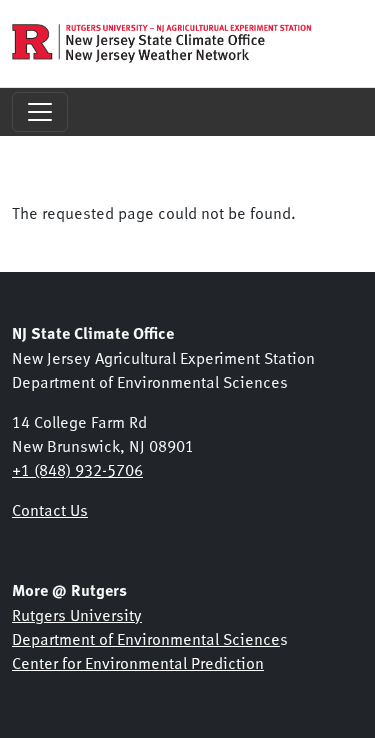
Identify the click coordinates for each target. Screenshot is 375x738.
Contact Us (50, 509)
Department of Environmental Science (146, 638)
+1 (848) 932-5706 (77, 469)
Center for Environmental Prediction (138, 662)
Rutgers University (77, 614)
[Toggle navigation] (40, 112)
